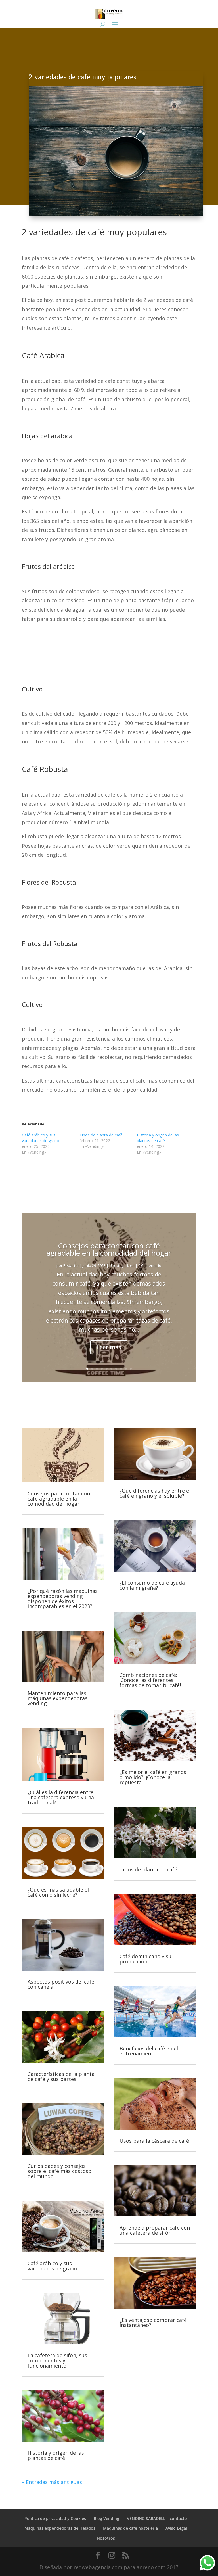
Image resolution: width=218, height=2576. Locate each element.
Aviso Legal (176, 2528)
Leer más (109, 1347)
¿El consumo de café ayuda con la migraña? (152, 1585)
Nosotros (106, 2538)
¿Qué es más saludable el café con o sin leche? (58, 1892)
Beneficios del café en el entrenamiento (149, 2051)
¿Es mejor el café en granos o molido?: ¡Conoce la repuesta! (153, 1777)
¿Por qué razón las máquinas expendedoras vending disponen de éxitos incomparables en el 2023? (63, 1599)
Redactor (71, 1265)
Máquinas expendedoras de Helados (60, 2528)
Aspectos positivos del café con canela (61, 1984)
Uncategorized (122, 1265)
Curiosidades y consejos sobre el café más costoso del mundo (59, 2171)
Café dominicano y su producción (145, 1959)
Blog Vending (106, 2518)
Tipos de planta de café (101, 1135)
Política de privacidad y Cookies (55, 2518)
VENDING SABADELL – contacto (157, 2518)
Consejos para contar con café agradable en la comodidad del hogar (109, 1249)
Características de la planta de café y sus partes (61, 2076)
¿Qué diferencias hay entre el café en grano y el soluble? (155, 1493)
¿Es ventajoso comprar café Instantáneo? (153, 2322)
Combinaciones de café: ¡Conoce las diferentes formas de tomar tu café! (150, 1680)
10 (131, 1369)
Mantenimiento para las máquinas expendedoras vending (57, 1698)
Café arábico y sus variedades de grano (41, 1138)
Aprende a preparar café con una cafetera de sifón (155, 2230)
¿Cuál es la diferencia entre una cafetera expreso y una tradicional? (61, 1797)
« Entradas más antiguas (52, 2482)
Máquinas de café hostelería (130, 2528)
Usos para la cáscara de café (154, 2141)
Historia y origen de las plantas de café (158, 1138)
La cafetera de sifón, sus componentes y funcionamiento (57, 2360)
